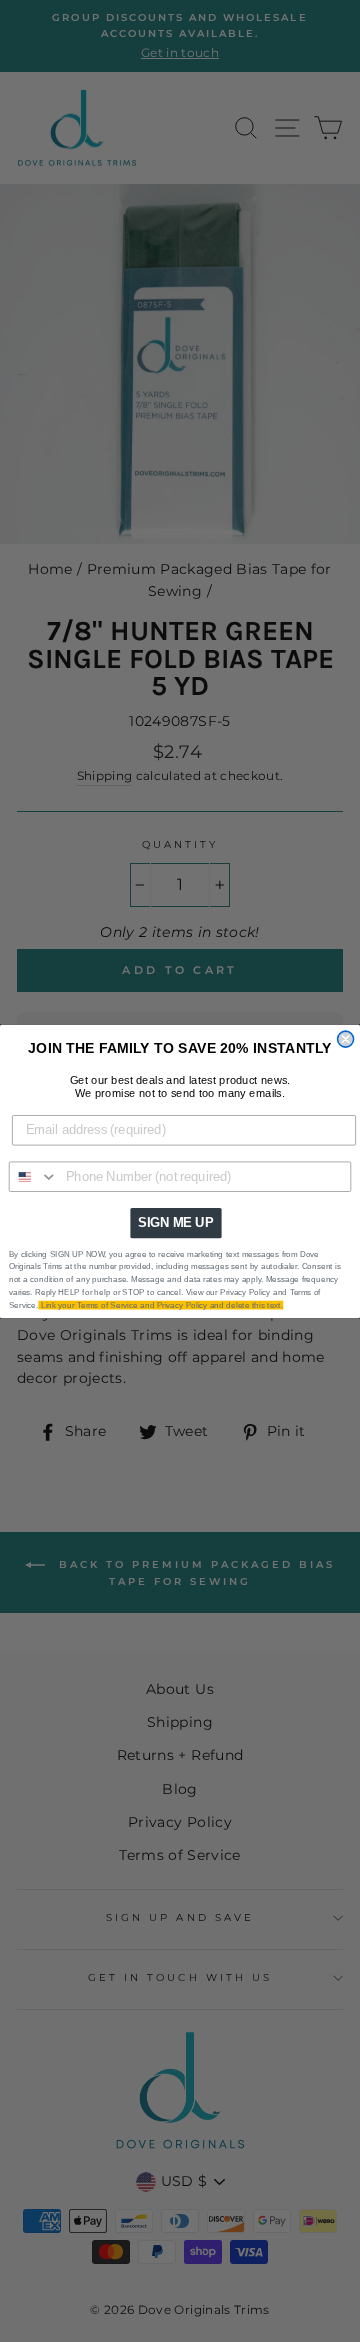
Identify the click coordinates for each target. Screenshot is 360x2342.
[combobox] (34, 1176)
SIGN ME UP (175, 1222)
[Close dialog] (346, 1039)
